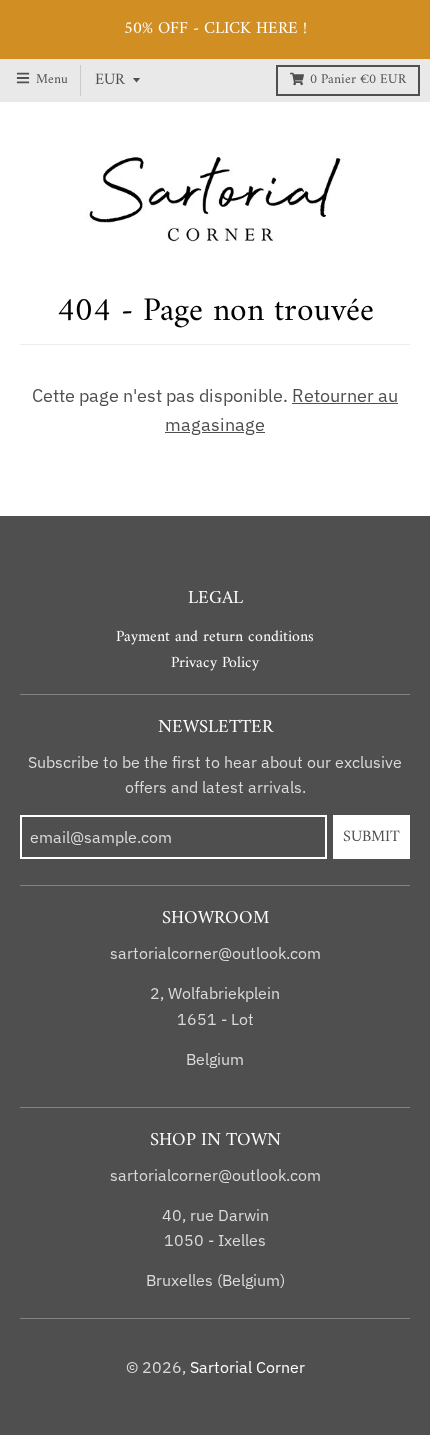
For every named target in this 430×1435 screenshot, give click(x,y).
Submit (371, 837)
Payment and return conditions (215, 637)
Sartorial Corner (247, 1367)
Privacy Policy (215, 663)
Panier (358, 80)
